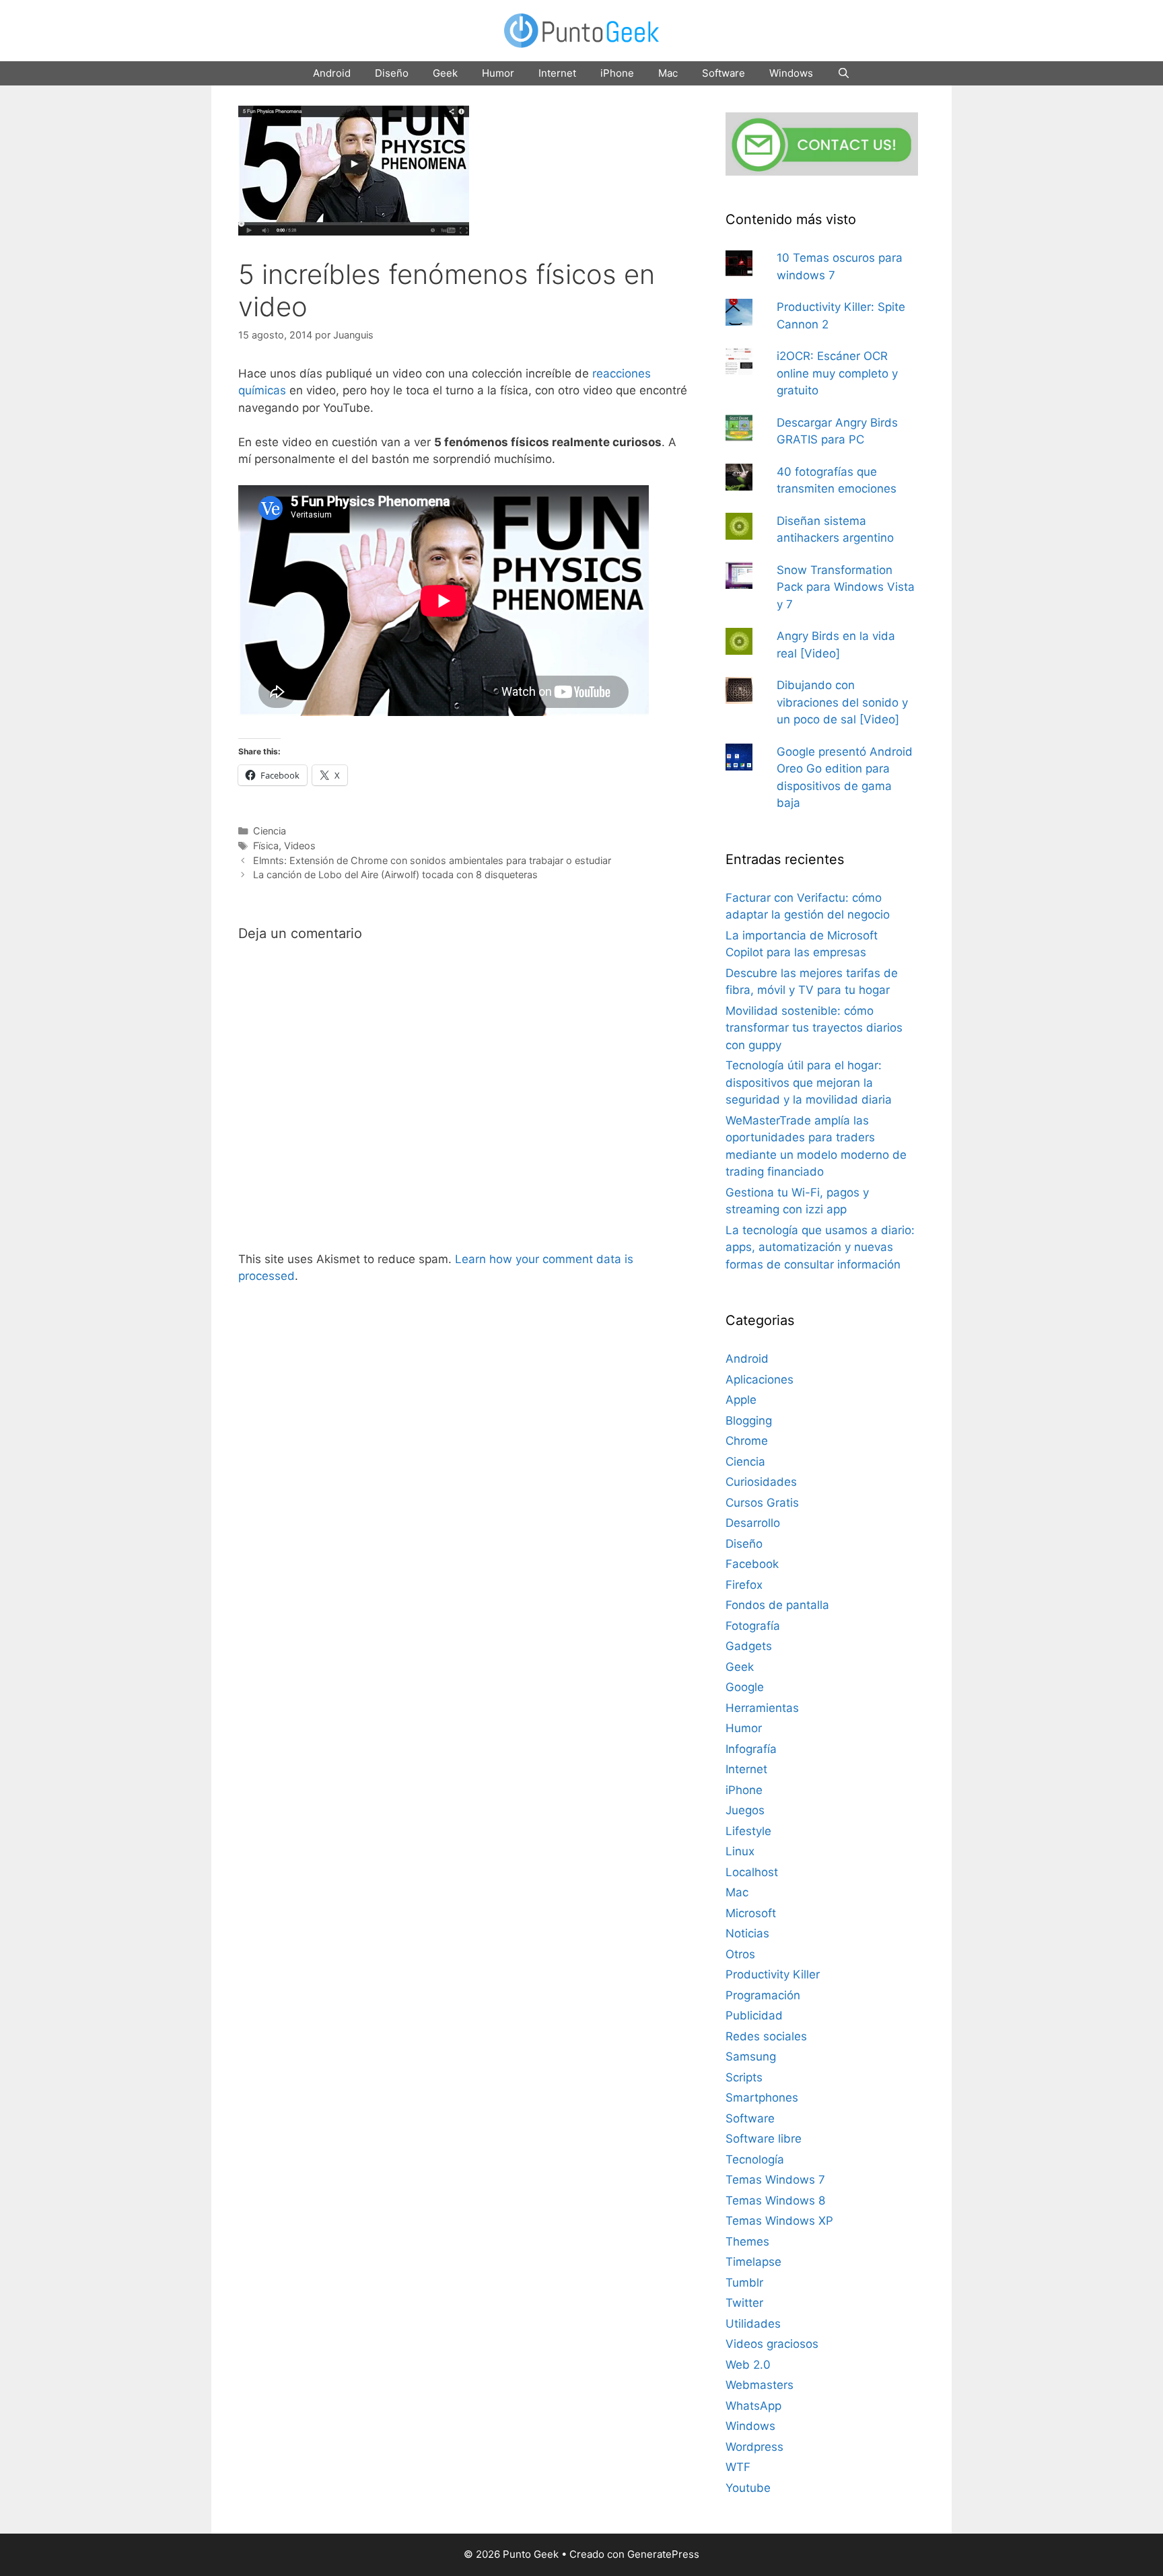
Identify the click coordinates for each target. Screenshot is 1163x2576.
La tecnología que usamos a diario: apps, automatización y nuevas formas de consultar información (820, 1247)
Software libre (764, 2139)
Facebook (752, 1564)
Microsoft (751, 1913)
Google (745, 1687)
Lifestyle (748, 1831)
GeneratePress (663, 2554)
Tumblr (744, 2283)
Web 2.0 (748, 2365)
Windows (791, 73)
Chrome (747, 1441)
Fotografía (753, 1626)
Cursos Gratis (762, 1503)
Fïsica (266, 846)
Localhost (752, 1872)
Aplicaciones (760, 1380)
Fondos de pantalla (777, 1605)
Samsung (751, 2056)
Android (332, 73)
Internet (557, 73)
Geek (445, 73)
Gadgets (749, 1646)
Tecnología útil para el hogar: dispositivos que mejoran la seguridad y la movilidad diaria (809, 1082)
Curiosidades (761, 1482)
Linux (740, 1851)
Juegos (745, 1810)
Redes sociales (766, 2036)
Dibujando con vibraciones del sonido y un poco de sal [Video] (842, 702)
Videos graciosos (772, 2344)
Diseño (392, 73)
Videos (300, 846)
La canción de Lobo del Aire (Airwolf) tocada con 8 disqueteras (395, 874)
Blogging (749, 1421)
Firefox (744, 1585)
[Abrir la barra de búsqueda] (844, 73)
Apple (741, 1400)
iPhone (617, 73)
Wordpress (754, 2447)
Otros (740, 1954)
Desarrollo (753, 1523)
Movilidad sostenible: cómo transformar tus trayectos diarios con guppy (814, 1028)
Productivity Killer (773, 1974)
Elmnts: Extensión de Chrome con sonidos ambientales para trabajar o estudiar (432, 860)
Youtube (748, 2488)
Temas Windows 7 (775, 2180)
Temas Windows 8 (775, 2201)
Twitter (744, 2303)
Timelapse (753, 2262)
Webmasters (760, 2385)
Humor (498, 73)
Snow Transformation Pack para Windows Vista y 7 (846, 587)
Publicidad (754, 2015)
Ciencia (270, 831)
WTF (738, 2467)
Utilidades (753, 2324)
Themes (747, 2242)
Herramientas (762, 1708)
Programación (763, 1995)
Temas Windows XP (779, 2221)
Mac (668, 73)
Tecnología (755, 2159)
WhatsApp (753, 2406)
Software (724, 73)
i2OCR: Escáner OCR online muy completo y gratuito (837, 373)
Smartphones (762, 2098)
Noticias (747, 1933)
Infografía (751, 1749)
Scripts (744, 2077)
